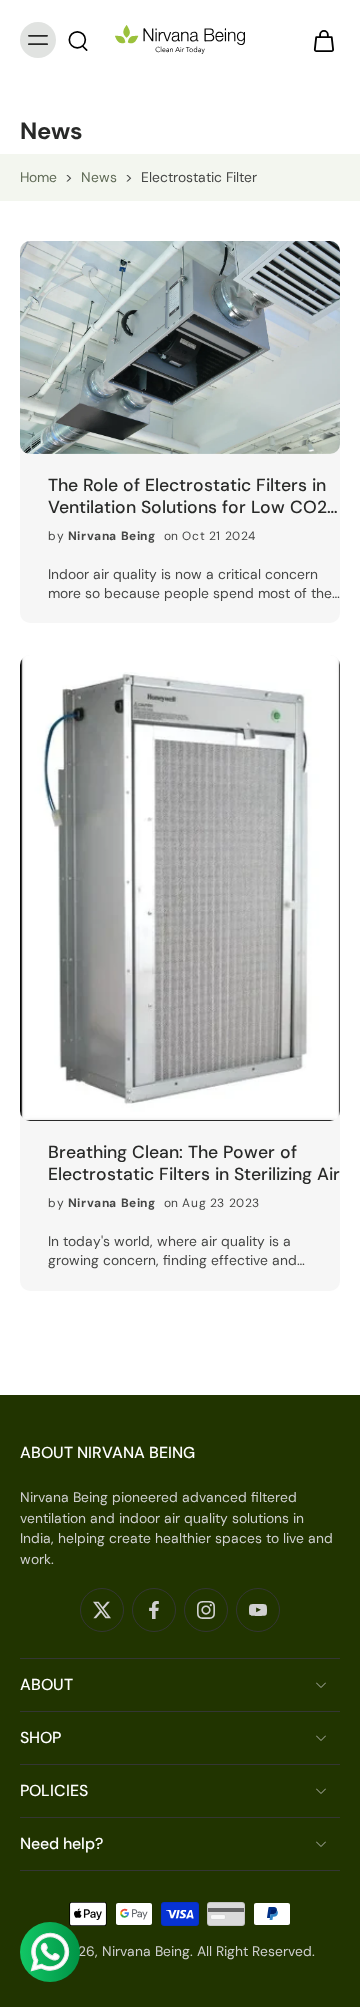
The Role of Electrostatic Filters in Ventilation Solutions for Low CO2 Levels (187, 496)
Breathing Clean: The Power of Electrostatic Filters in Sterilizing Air (194, 1163)
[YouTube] (258, 1610)
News (99, 177)
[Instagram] (206, 1610)
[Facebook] (154, 1610)
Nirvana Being (146, 1950)
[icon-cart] (318, 40)
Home (38, 177)
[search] (78, 40)
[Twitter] (102, 1610)
